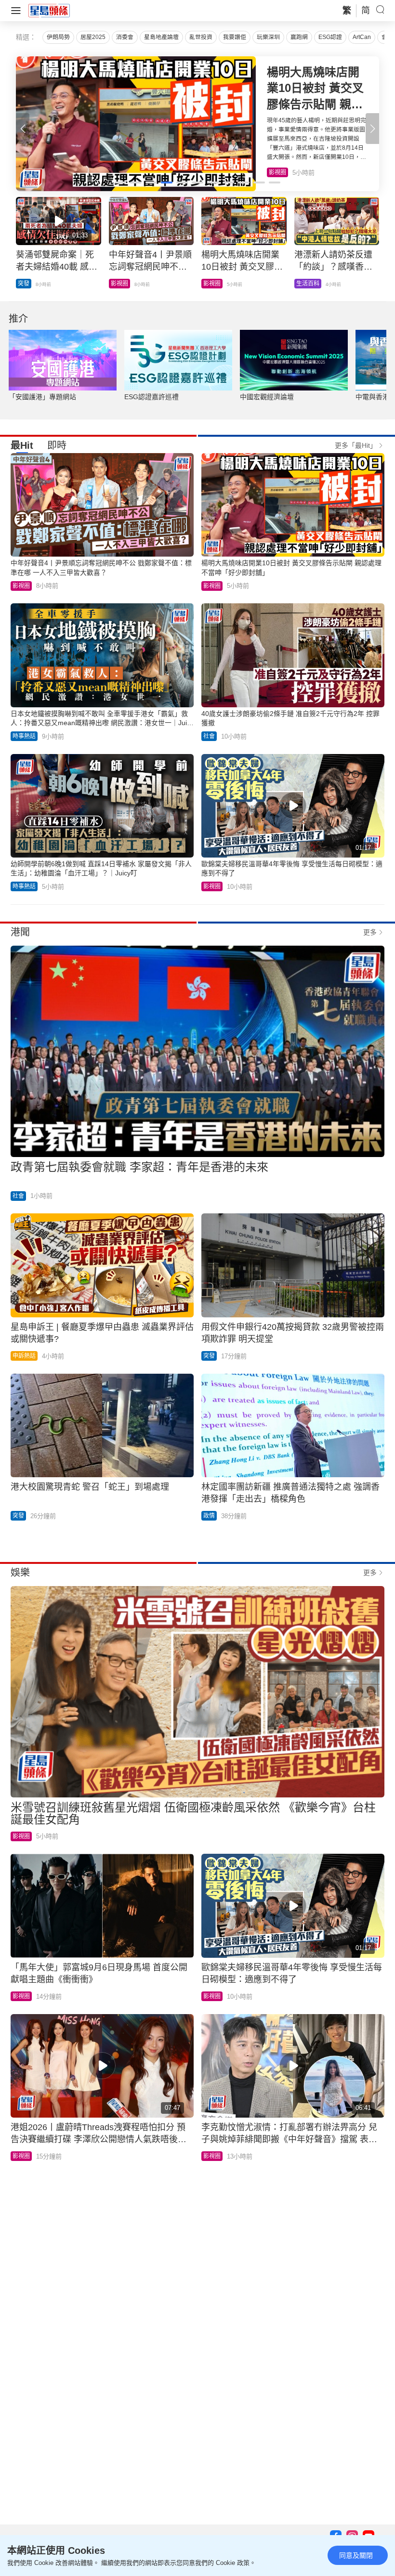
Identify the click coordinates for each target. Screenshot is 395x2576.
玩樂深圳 (268, 37)
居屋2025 (93, 37)
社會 (209, 736)
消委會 (125, 37)
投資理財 (122, 284)
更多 (370, 932)
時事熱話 (24, 736)
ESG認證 (330, 37)
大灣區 (26, 284)
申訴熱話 (24, 1356)
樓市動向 (308, 284)
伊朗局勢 (58, 37)
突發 (209, 1356)
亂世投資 (201, 37)
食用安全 (215, 284)
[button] (372, 129)
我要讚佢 (235, 37)
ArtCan (362, 37)
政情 (209, 1516)
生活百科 (280, 172)
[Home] (49, 10)
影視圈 (21, 586)
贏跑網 (299, 37)
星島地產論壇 (161, 37)
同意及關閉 (356, 2555)
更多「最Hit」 (356, 445)
